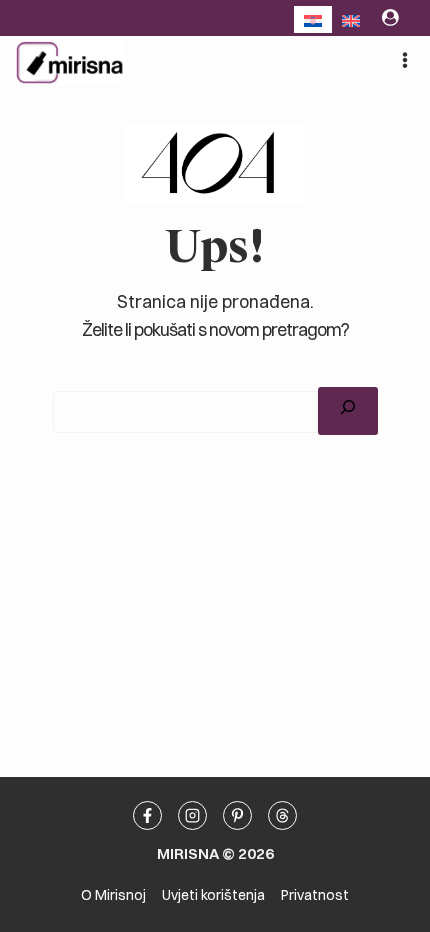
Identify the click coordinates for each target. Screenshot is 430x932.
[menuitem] (313, 19)
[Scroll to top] (419, 411)
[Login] (390, 18)
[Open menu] (404, 59)
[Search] (348, 410)
